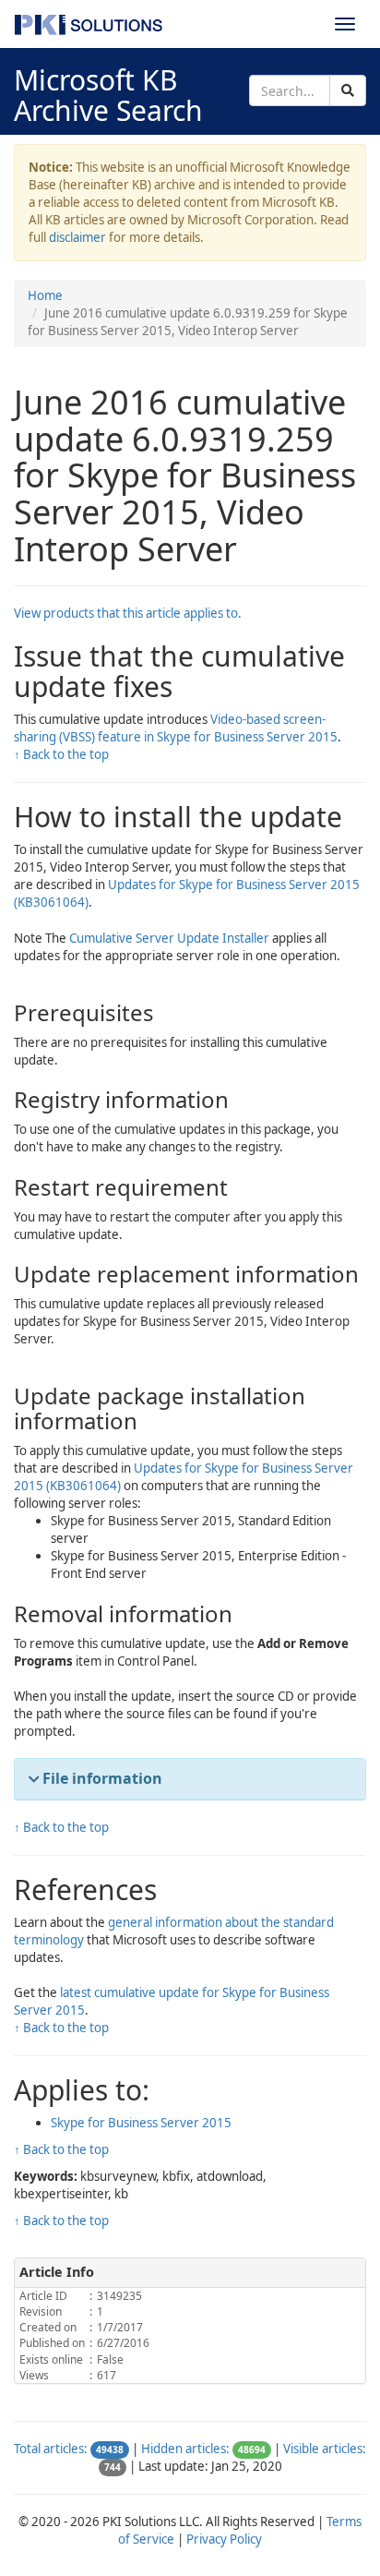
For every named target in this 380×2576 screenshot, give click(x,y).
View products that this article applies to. (128, 613)
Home (45, 295)
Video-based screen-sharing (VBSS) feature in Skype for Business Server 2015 (176, 728)
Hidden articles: (185, 2449)
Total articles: (51, 2449)
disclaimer (77, 237)
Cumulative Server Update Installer (169, 938)
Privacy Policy (224, 2539)
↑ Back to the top (61, 754)
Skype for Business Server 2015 (141, 2123)
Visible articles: (325, 2449)
